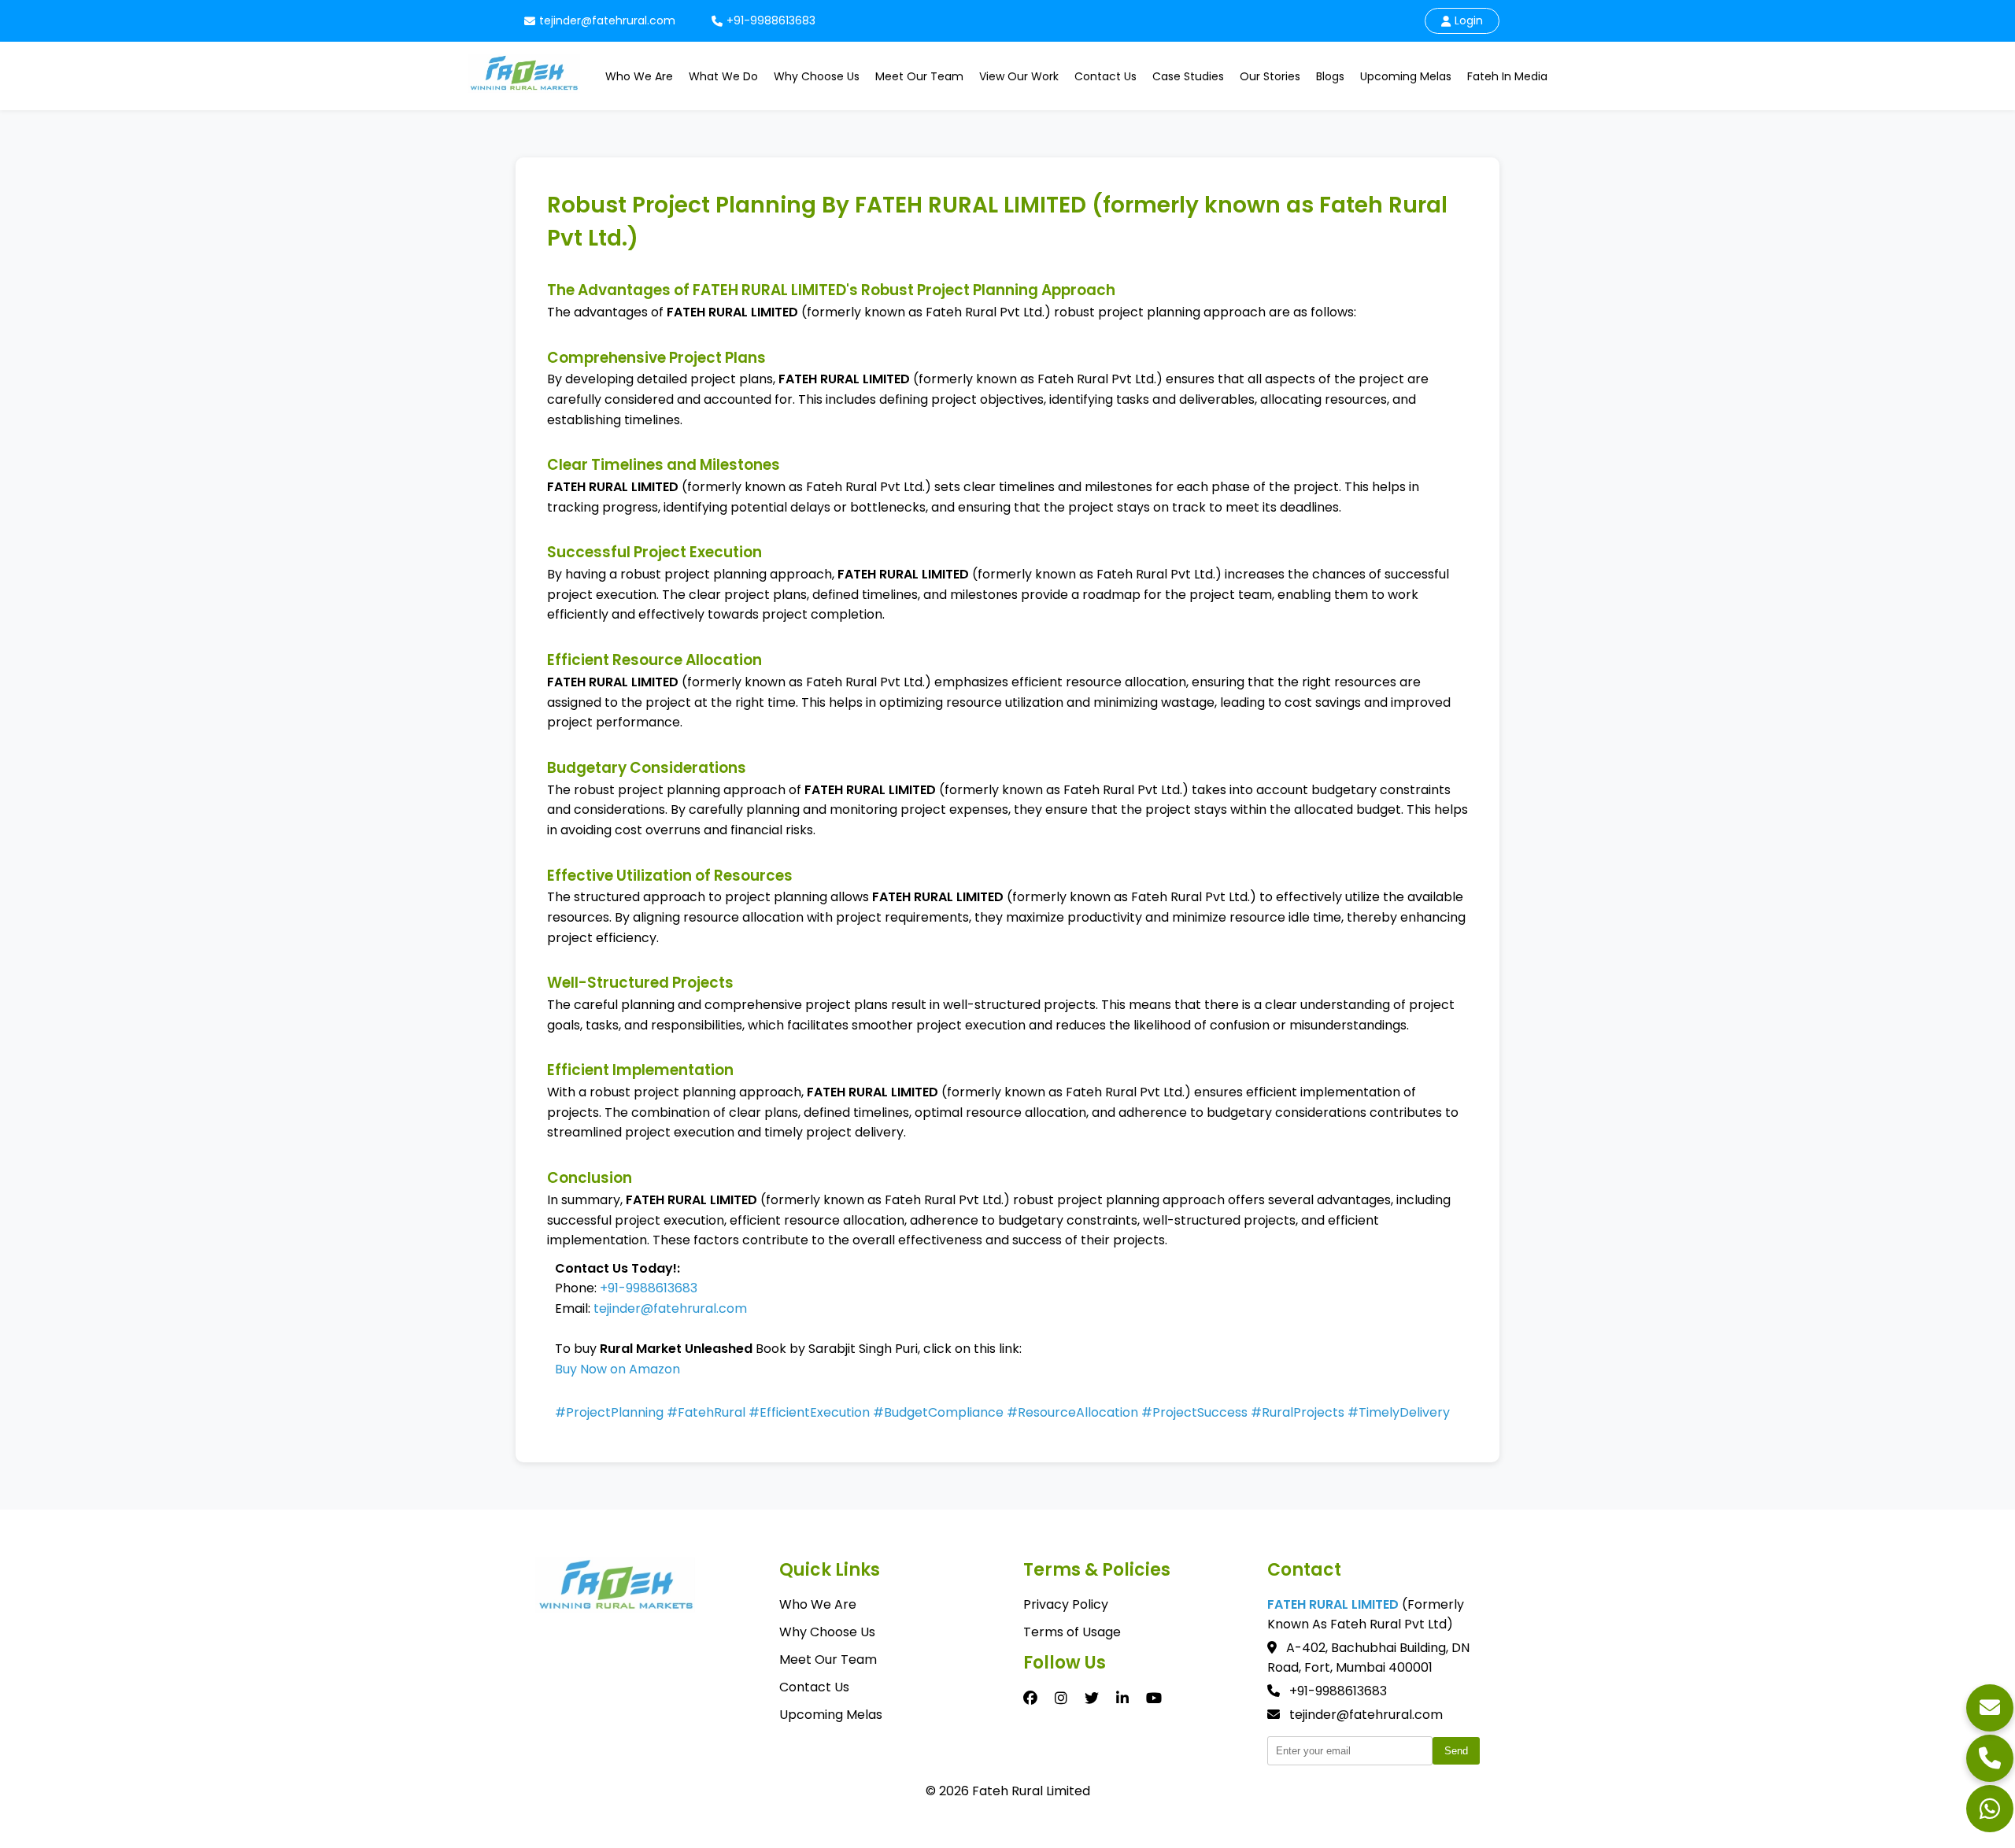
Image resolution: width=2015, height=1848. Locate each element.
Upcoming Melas (1406, 76)
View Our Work (1019, 76)
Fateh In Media (1507, 76)
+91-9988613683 (771, 20)
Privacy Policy (1066, 1604)
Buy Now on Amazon (617, 1369)
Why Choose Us (817, 76)
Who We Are (639, 76)
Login (1469, 20)
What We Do (723, 76)
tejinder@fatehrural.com (607, 20)
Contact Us (1105, 76)
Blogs (1330, 76)
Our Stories (1270, 76)
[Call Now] (1990, 1758)
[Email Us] (1990, 1708)
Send (1456, 1751)
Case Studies (1188, 76)
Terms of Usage (1072, 1632)
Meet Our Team (919, 76)
